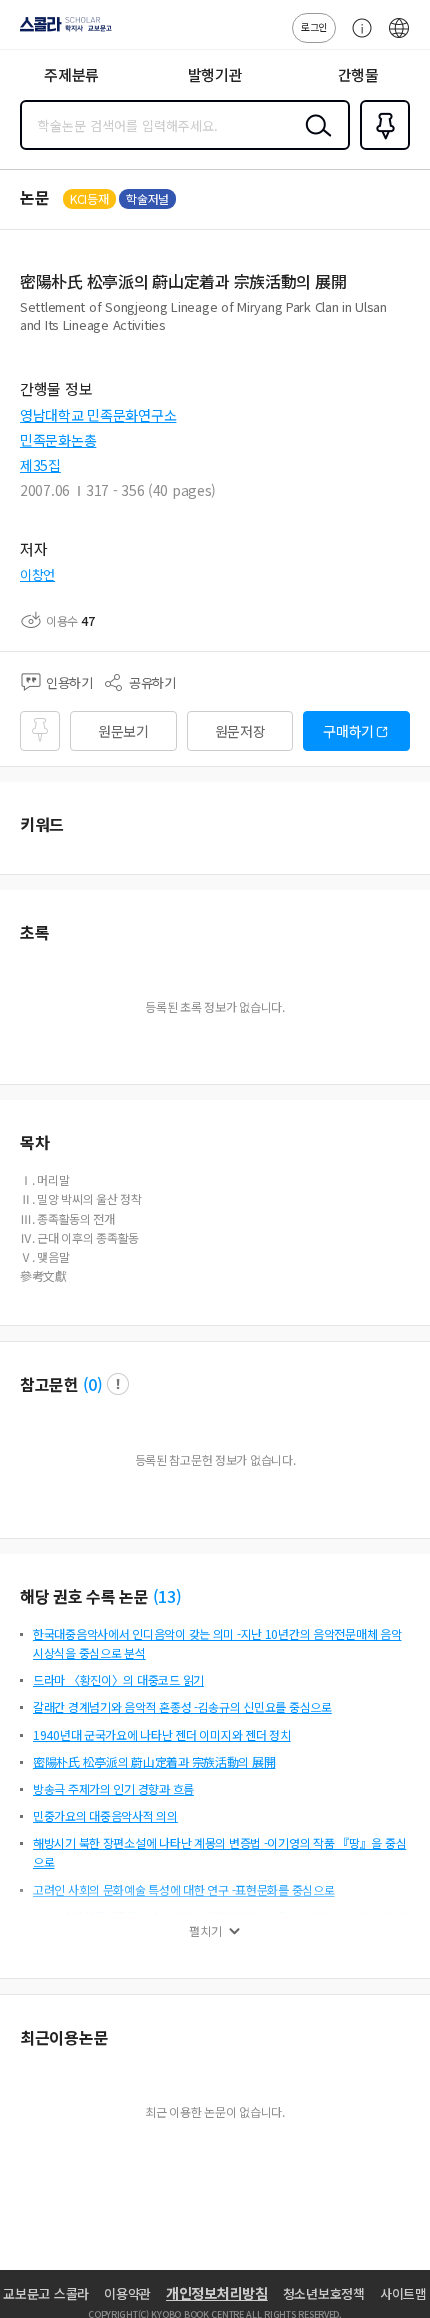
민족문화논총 (58, 440)
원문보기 (123, 731)
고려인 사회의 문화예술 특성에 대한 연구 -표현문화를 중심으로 (183, 1889)
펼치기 (205, 1931)
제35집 (40, 465)
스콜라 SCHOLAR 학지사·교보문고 (62, 31)
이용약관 (127, 2293)
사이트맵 (403, 2293)
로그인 (314, 26)
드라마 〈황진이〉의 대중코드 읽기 (118, 1679)
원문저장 (240, 731)
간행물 (358, 74)
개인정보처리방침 (217, 2293)
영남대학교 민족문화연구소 (98, 415)
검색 (314, 141)
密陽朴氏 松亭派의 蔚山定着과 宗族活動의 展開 (154, 1761)
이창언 (37, 574)
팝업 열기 (118, 1384)
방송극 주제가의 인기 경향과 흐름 (113, 1788)
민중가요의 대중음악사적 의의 (105, 1815)
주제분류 (71, 74)
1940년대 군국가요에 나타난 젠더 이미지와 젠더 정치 (162, 1734)
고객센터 (357, 38)
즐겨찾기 (381, 148)
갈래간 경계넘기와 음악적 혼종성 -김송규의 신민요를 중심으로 (182, 1706)
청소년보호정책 (324, 2293)
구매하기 (348, 731)
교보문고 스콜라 (46, 2293)
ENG (399, 38)
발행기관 (215, 74)
